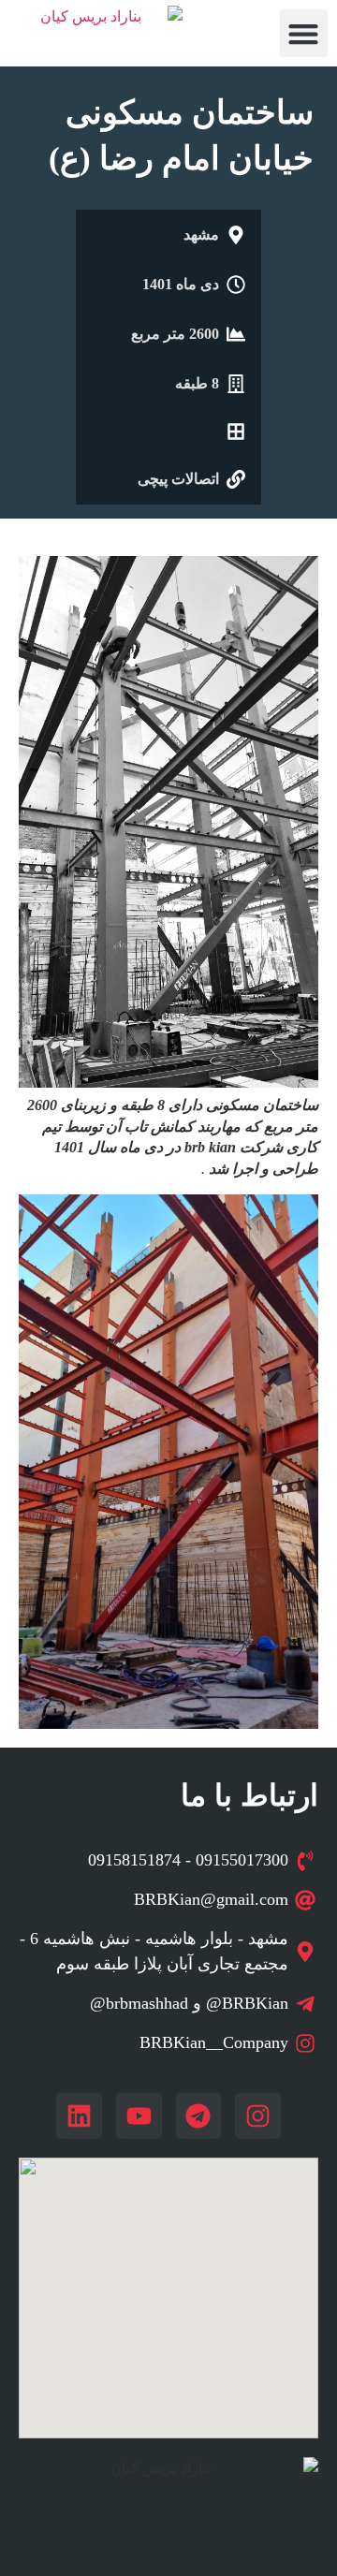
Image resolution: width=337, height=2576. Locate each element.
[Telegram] (199, 2116)
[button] (304, 33)
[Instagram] (258, 2116)
